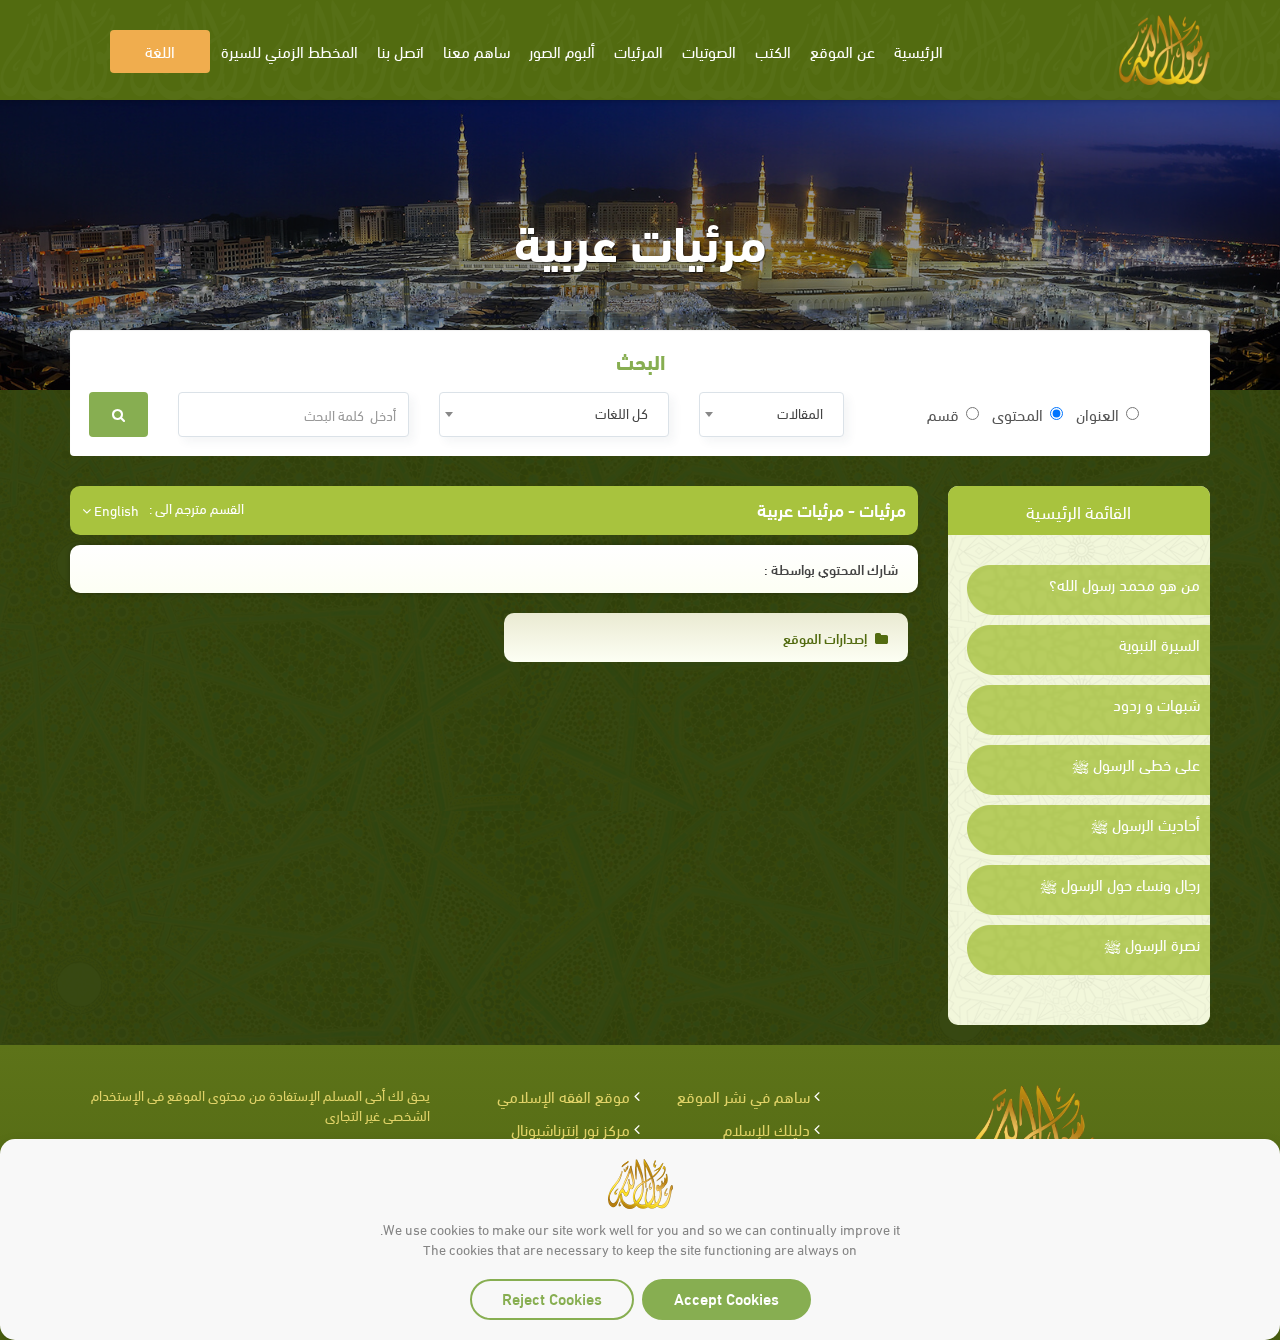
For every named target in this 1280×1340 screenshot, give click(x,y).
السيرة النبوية (1159, 644)
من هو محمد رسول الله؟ (1124, 584)
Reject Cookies (552, 1297)
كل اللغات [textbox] (621, 412)
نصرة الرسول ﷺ (1152, 944)
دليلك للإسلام (766, 1128)
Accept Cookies (726, 1297)
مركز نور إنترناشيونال (570, 1128)
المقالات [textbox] (800, 412)
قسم (943, 414)
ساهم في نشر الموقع (743, 1095)
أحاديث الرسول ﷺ (1145, 824)
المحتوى (1017, 414)
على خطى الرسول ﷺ (1136, 764)
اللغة (160, 50)
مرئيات (882, 508)
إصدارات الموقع (826, 637)
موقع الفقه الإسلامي (563, 1095)
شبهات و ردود (1156, 704)
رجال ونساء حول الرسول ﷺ (1120, 884)
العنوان (1097, 414)
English (115, 510)
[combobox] (771, 414)
